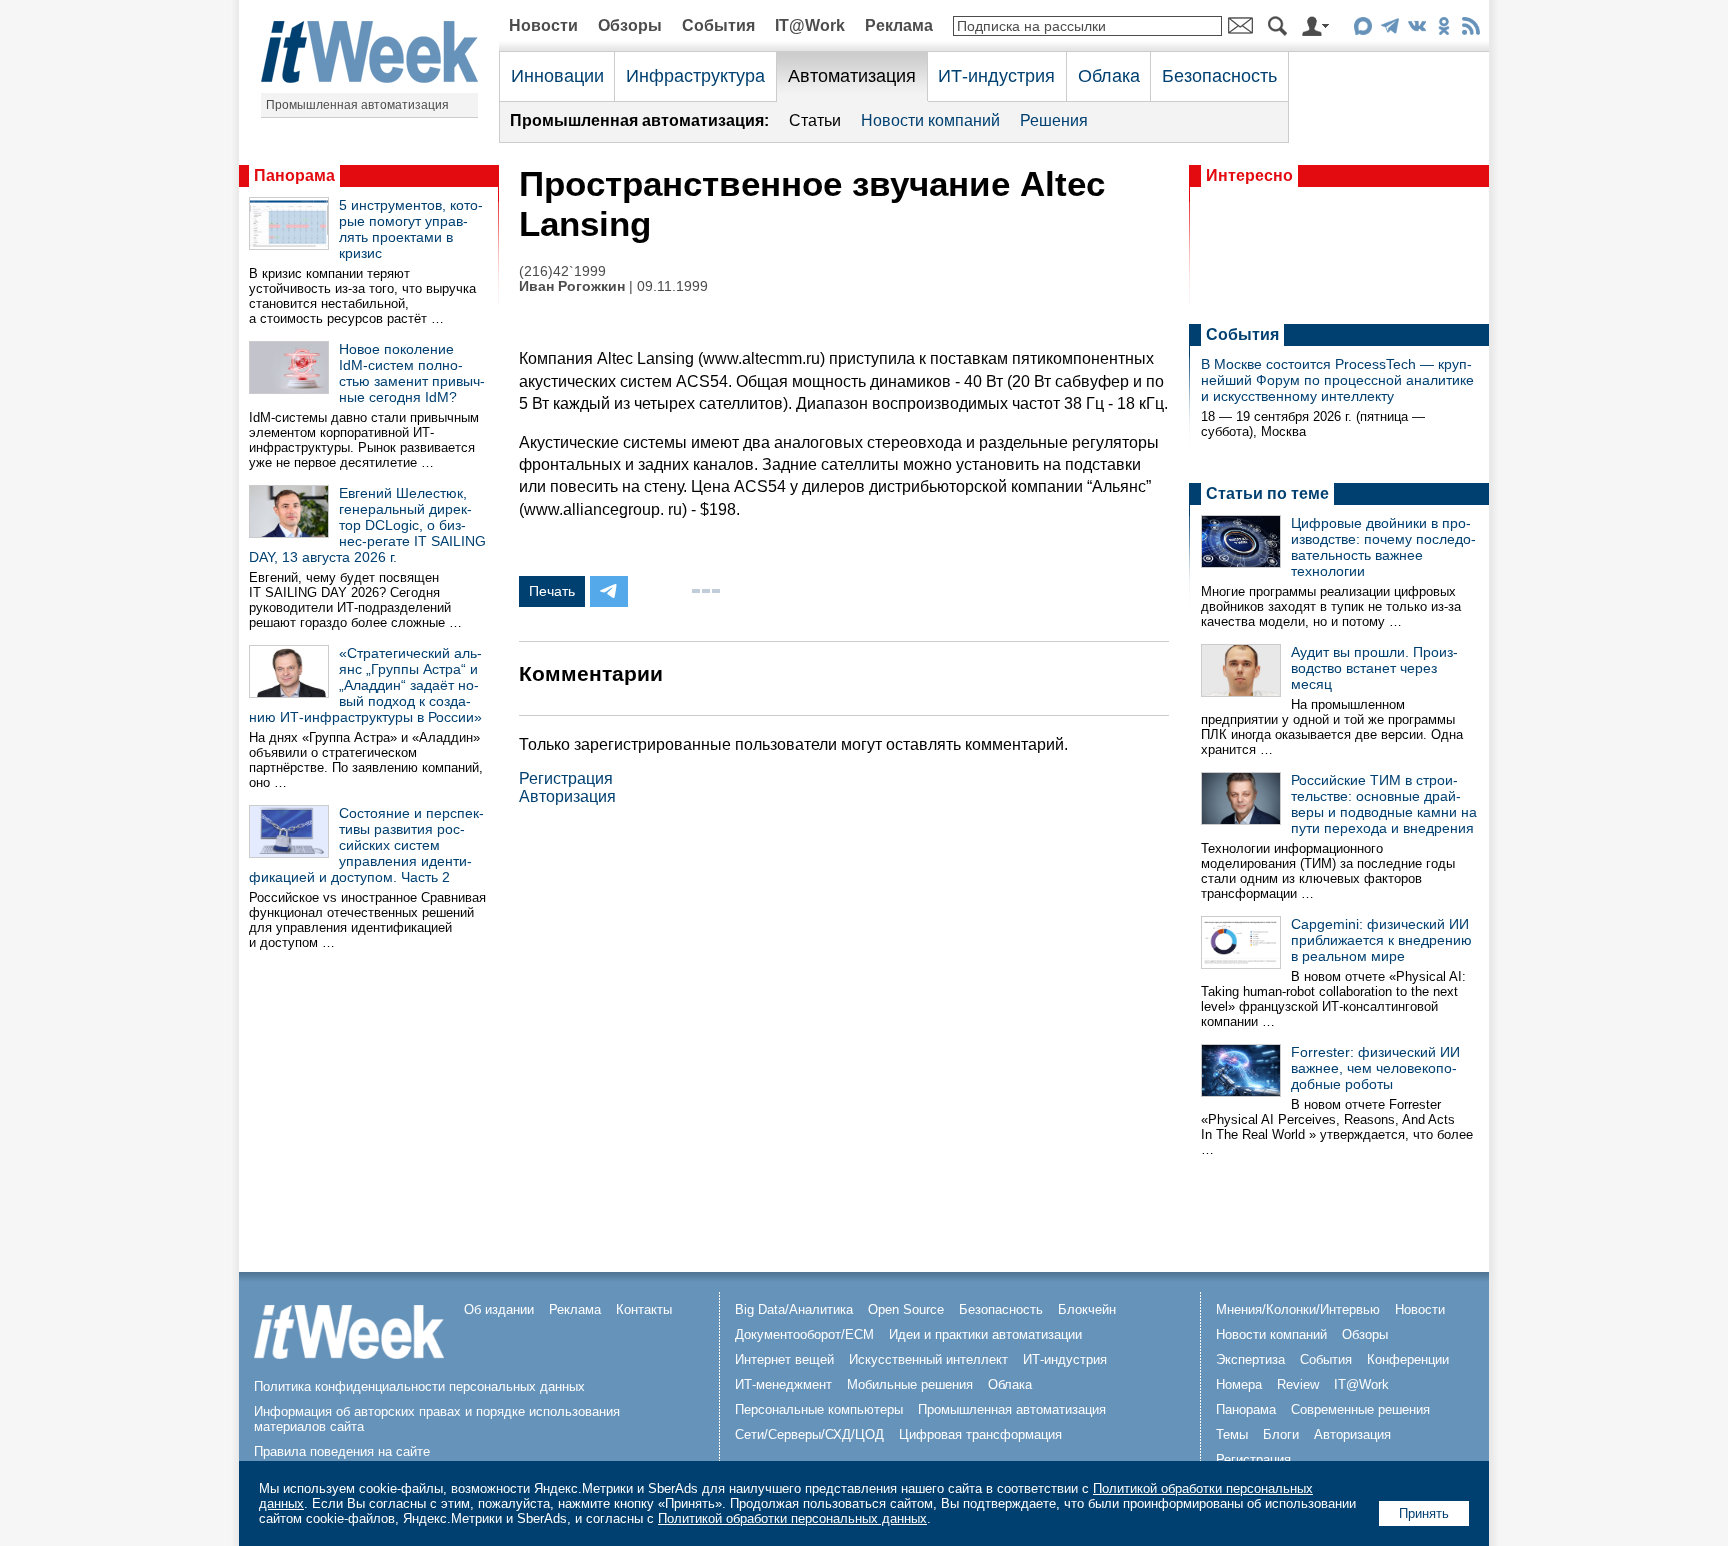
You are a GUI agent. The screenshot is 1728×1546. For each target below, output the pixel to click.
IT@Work (810, 25)
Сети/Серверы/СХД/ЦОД (809, 1434)
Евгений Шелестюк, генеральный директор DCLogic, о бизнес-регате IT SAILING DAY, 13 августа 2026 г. (367, 525)
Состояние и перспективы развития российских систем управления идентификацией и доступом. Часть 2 (366, 845)
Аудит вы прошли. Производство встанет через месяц (1374, 668)
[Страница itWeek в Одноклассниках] (1443, 29)
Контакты (644, 1309)
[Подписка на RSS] (1470, 29)
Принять (1424, 1513)
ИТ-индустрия (996, 76)
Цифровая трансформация (980, 1434)
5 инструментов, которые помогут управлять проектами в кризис (411, 229)
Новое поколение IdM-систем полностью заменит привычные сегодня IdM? (412, 373)
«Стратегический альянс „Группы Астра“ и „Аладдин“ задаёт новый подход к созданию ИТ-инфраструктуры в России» (365, 685)
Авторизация (567, 796)
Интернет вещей (784, 1359)
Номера (1239, 1384)
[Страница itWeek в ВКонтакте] (1416, 29)
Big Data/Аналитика (794, 1309)
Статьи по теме (1267, 493)
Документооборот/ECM (804, 1334)
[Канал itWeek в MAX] (1362, 29)
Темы (1232, 1434)
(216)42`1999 (562, 271)
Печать (552, 591)
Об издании (499, 1309)
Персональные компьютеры (819, 1409)
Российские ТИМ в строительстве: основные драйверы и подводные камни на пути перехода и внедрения (1384, 804)
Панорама (294, 175)
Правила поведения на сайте (342, 1451)
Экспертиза (1250, 1359)
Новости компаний (930, 120)
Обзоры (630, 25)
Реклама (899, 25)
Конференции (1408, 1359)
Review (1298, 1384)
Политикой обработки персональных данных (792, 1518)
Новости (543, 25)
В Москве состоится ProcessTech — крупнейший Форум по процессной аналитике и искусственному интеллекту (1337, 380)
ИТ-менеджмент (783, 1384)
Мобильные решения (910, 1384)
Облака (1109, 76)
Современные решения (1360, 1409)
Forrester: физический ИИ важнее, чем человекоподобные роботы (1375, 1068)
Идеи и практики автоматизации (985, 1334)
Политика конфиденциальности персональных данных (419, 1386)
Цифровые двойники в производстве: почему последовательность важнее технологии (1383, 547)
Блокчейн (1087, 1309)
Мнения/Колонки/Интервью (1298, 1309)
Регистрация (566, 778)
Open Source (906, 1309)
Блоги (1281, 1434)
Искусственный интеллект (928, 1359)
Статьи (815, 120)
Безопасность (1219, 76)
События (718, 25)
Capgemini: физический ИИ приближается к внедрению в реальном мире (1381, 940)
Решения (1054, 120)
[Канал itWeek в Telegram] (1389, 29)
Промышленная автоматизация (357, 105)
